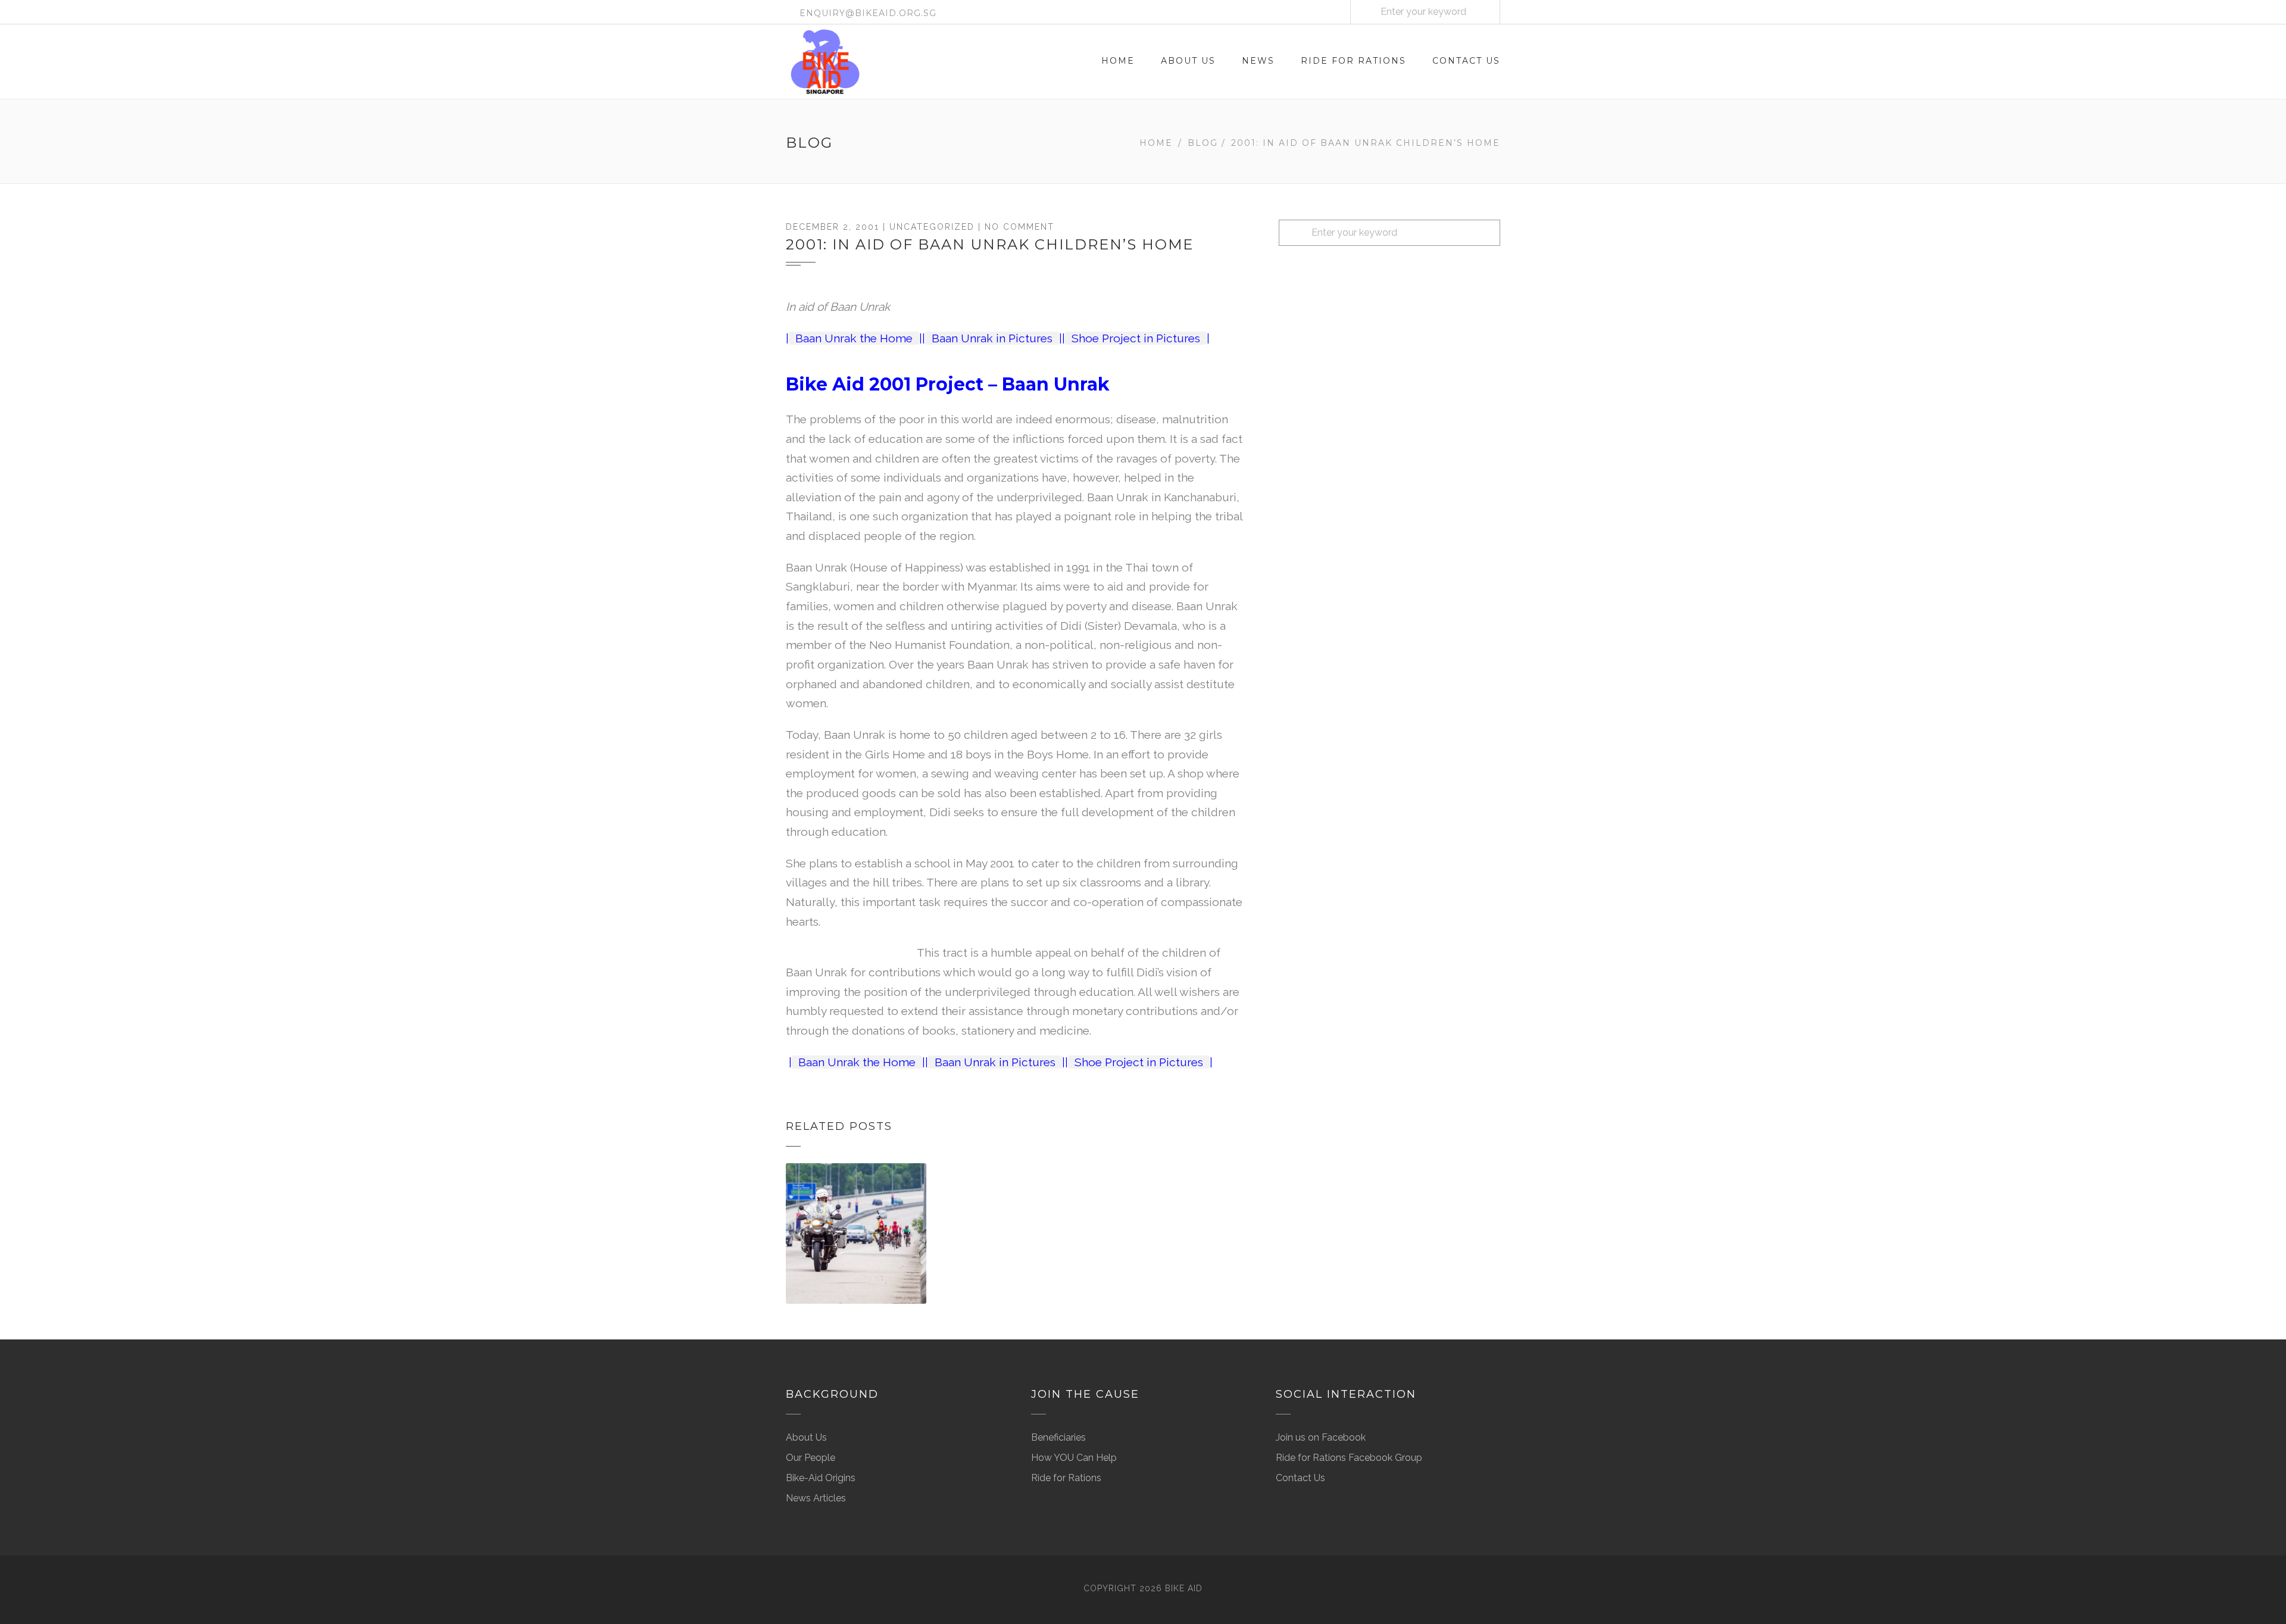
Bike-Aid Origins (821, 1478)
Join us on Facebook (1321, 1437)
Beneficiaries (1058, 1437)
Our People (811, 1458)
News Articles (816, 1498)
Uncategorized (932, 227)
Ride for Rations (1353, 61)
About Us (1188, 61)
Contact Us (1466, 61)
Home (1118, 61)
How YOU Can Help (1074, 1458)
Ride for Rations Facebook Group (1349, 1458)
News (1258, 61)
